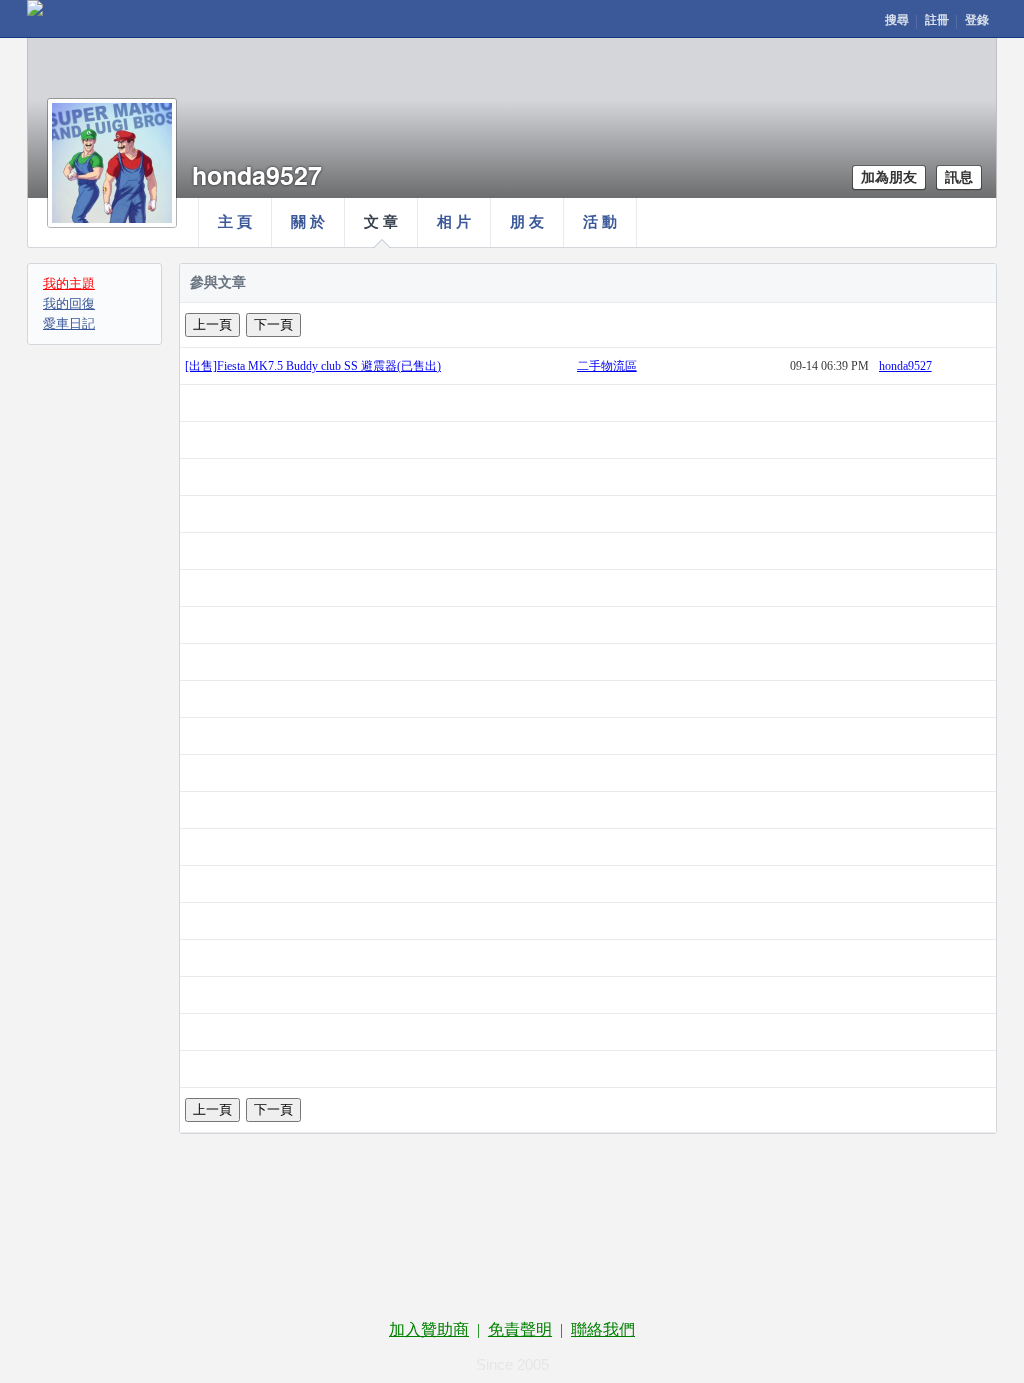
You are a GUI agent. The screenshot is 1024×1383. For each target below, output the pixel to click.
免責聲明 (520, 1329)
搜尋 (897, 20)
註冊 (937, 20)
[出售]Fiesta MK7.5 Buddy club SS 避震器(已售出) (313, 366)
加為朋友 (889, 177)
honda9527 (905, 366)
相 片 (454, 222)
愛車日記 (69, 323)
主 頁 (235, 222)
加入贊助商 (429, 1329)
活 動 (600, 222)
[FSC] (35, 8)
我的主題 (69, 283)
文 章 (381, 222)
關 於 (308, 222)
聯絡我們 (603, 1329)
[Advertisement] (512, 1233)
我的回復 (69, 303)
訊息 (959, 177)
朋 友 (527, 222)
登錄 (977, 20)
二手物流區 (607, 366)
